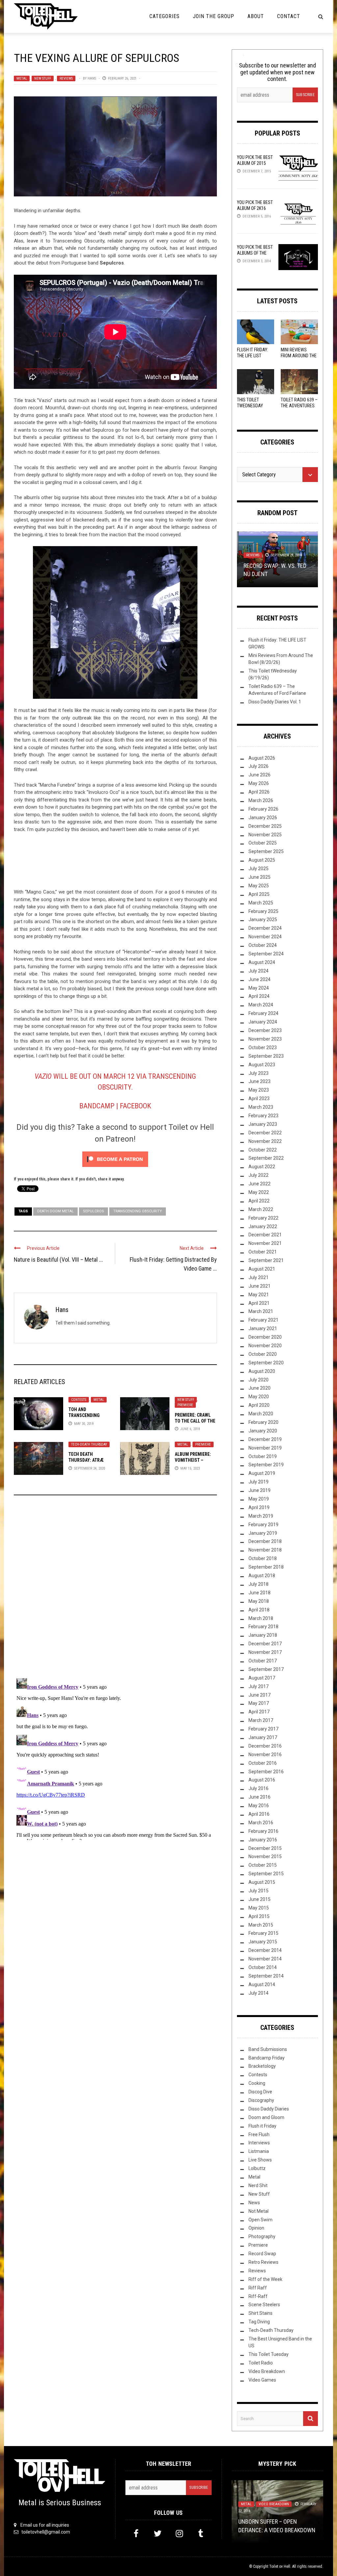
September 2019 (266, 1465)
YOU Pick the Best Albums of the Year (255, 253)
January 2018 (263, 1635)
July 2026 (259, 766)
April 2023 (259, 1099)
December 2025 (265, 826)
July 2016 (259, 1788)
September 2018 (266, 1567)
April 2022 (259, 1201)
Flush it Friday (262, 2126)
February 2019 (263, 1525)
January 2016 (263, 1840)
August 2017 (262, 1678)
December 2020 (265, 1337)
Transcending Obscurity (138, 1211)
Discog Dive (260, 2092)
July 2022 (259, 1175)
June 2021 (259, 1286)
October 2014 (263, 1967)
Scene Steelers (264, 2305)
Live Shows (260, 2160)
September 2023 (266, 1056)
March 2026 (261, 800)
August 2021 (262, 1269)
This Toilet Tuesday (269, 2354)
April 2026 (259, 792)
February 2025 (263, 911)
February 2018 (263, 1627)
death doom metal (55, 1211)
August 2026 (262, 758)
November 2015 (265, 1856)
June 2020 (259, 1388)
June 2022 (259, 1184)
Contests (79, 1400)
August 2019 (262, 1473)
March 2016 (261, 1823)
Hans (92, 78)
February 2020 (263, 1422)
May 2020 (259, 1397)
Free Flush (259, 2134)
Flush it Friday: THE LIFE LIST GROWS (253, 356)
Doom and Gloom (266, 2117)
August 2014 (262, 1984)
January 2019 (263, 1533)
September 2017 (266, 1669)
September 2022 (266, 1158)
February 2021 (263, 1320)
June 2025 (259, 877)
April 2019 (259, 1507)
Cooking (257, 2083)
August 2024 (262, 962)
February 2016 (263, 1831)
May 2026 (259, 783)
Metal (22, 78)
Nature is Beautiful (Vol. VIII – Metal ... (58, 1260)
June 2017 (259, 1695)
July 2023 (259, 1073)
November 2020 (265, 1346)
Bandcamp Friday (267, 2058)
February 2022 (263, 1218)
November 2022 (265, 1141)
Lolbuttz (257, 2168)
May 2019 (259, 1499)
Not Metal (259, 2211)
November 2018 (265, 1550)
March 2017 (261, 1720)
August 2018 (262, 1576)
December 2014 (265, 1950)
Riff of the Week (265, 2279)
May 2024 (259, 988)
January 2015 (263, 1942)
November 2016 (265, 1755)
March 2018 (261, 1618)
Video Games (262, 2380)
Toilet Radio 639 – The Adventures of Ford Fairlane (299, 406)
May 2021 (259, 1295)
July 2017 (259, 1686)
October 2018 (263, 1558)
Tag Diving (259, 2322)
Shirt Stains (260, 2313)
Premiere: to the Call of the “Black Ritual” (195, 1421)
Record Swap (262, 2254)
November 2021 (265, 1243)
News (254, 2203)
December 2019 (265, 1439)
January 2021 (263, 1328)
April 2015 (259, 1916)
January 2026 (263, 818)
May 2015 (259, 1908)
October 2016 (263, 1763)
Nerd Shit (258, 2185)
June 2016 (259, 1797)
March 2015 (261, 1925)
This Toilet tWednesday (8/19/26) (250, 406)
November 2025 (265, 835)
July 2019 (259, 1482)
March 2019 (261, 1516)
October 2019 (263, 1456)
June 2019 (259, 1490)
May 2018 (259, 1601)
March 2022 (261, 1209)
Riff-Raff (258, 2296)
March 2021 (261, 1311)
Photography (262, 2236)
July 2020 (259, 1380)
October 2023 (263, 1048)
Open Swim (260, 2220)
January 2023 (263, 1124)
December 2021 (265, 1235)
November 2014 (265, 1959)
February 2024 (263, 1013)
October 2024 (263, 945)
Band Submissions (268, 2049)
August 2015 (262, 1882)
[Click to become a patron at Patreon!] (115, 1159)
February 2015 (263, 1933)
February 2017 (263, 1729)
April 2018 (259, 1610)
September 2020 (266, 1363)
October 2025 (263, 843)
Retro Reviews (263, 2262)
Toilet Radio (261, 2363)
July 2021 (259, 1277)
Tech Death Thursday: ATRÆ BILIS (86, 1460)
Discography (261, 2100)
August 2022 (262, 1167)
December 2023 (265, 1030)
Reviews (66, 78)
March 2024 (261, 1005)
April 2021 (259, 1303)
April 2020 (259, 1405)
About (256, 16)
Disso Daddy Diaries (269, 2109)
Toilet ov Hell (280, 2566)
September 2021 (266, 1260)
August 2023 (262, 1065)
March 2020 (261, 1414)
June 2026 (259, 775)
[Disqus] (115, 1589)
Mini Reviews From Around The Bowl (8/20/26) (299, 356)
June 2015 (259, 1899)
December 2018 (265, 1541)
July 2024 (259, 971)
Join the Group (214, 16)
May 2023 (259, 1090)
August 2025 (262, 860)
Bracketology (262, 2066)
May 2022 (259, 1192)
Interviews (259, 2143)
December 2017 (265, 1644)
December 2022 (265, 1133)
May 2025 (259, 886)
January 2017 (263, 1737)
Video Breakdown (267, 2371)
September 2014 (266, 1976)
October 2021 (263, 1252)
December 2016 (265, 1746)
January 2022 (263, 1226)
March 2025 (261, 903)
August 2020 (262, 1371)
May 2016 (259, 1806)
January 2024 (263, 1022)
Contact (289, 16)
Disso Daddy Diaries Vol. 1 (275, 702)
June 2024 (259, 979)
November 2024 (265, 937)
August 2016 (262, 1780)
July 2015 (259, 1891)
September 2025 (266, 851)
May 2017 (259, 1703)
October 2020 (263, 1354)
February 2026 (263, 809)
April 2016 (259, 1814)
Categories (165, 16)
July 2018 (259, 1584)
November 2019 (265, 1448)
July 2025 (259, 869)
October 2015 (263, 1865)
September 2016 (266, 1772)
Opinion (256, 2228)
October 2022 (263, 1150)
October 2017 (263, 1661)
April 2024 (259, 996)
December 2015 (265, 1848)
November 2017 (265, 1652)
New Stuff (43, 78)
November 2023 (265, 1039)
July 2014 (259, 1993)
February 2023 (263, 1116)
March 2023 (261, 1107)
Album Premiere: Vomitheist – (193, 1460)
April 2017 (259, 1712)
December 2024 (265, 928)
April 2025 (259, 894)
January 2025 (263, 920)
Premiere (185, 1405)
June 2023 (259, 1081)
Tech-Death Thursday (89, 1444)
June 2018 (259, 1593)
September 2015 (266, 1874)
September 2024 (266, 954)
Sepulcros (93, 1211)
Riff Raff (258, 2288)
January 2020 (263, 1431)
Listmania (259, 2151)
